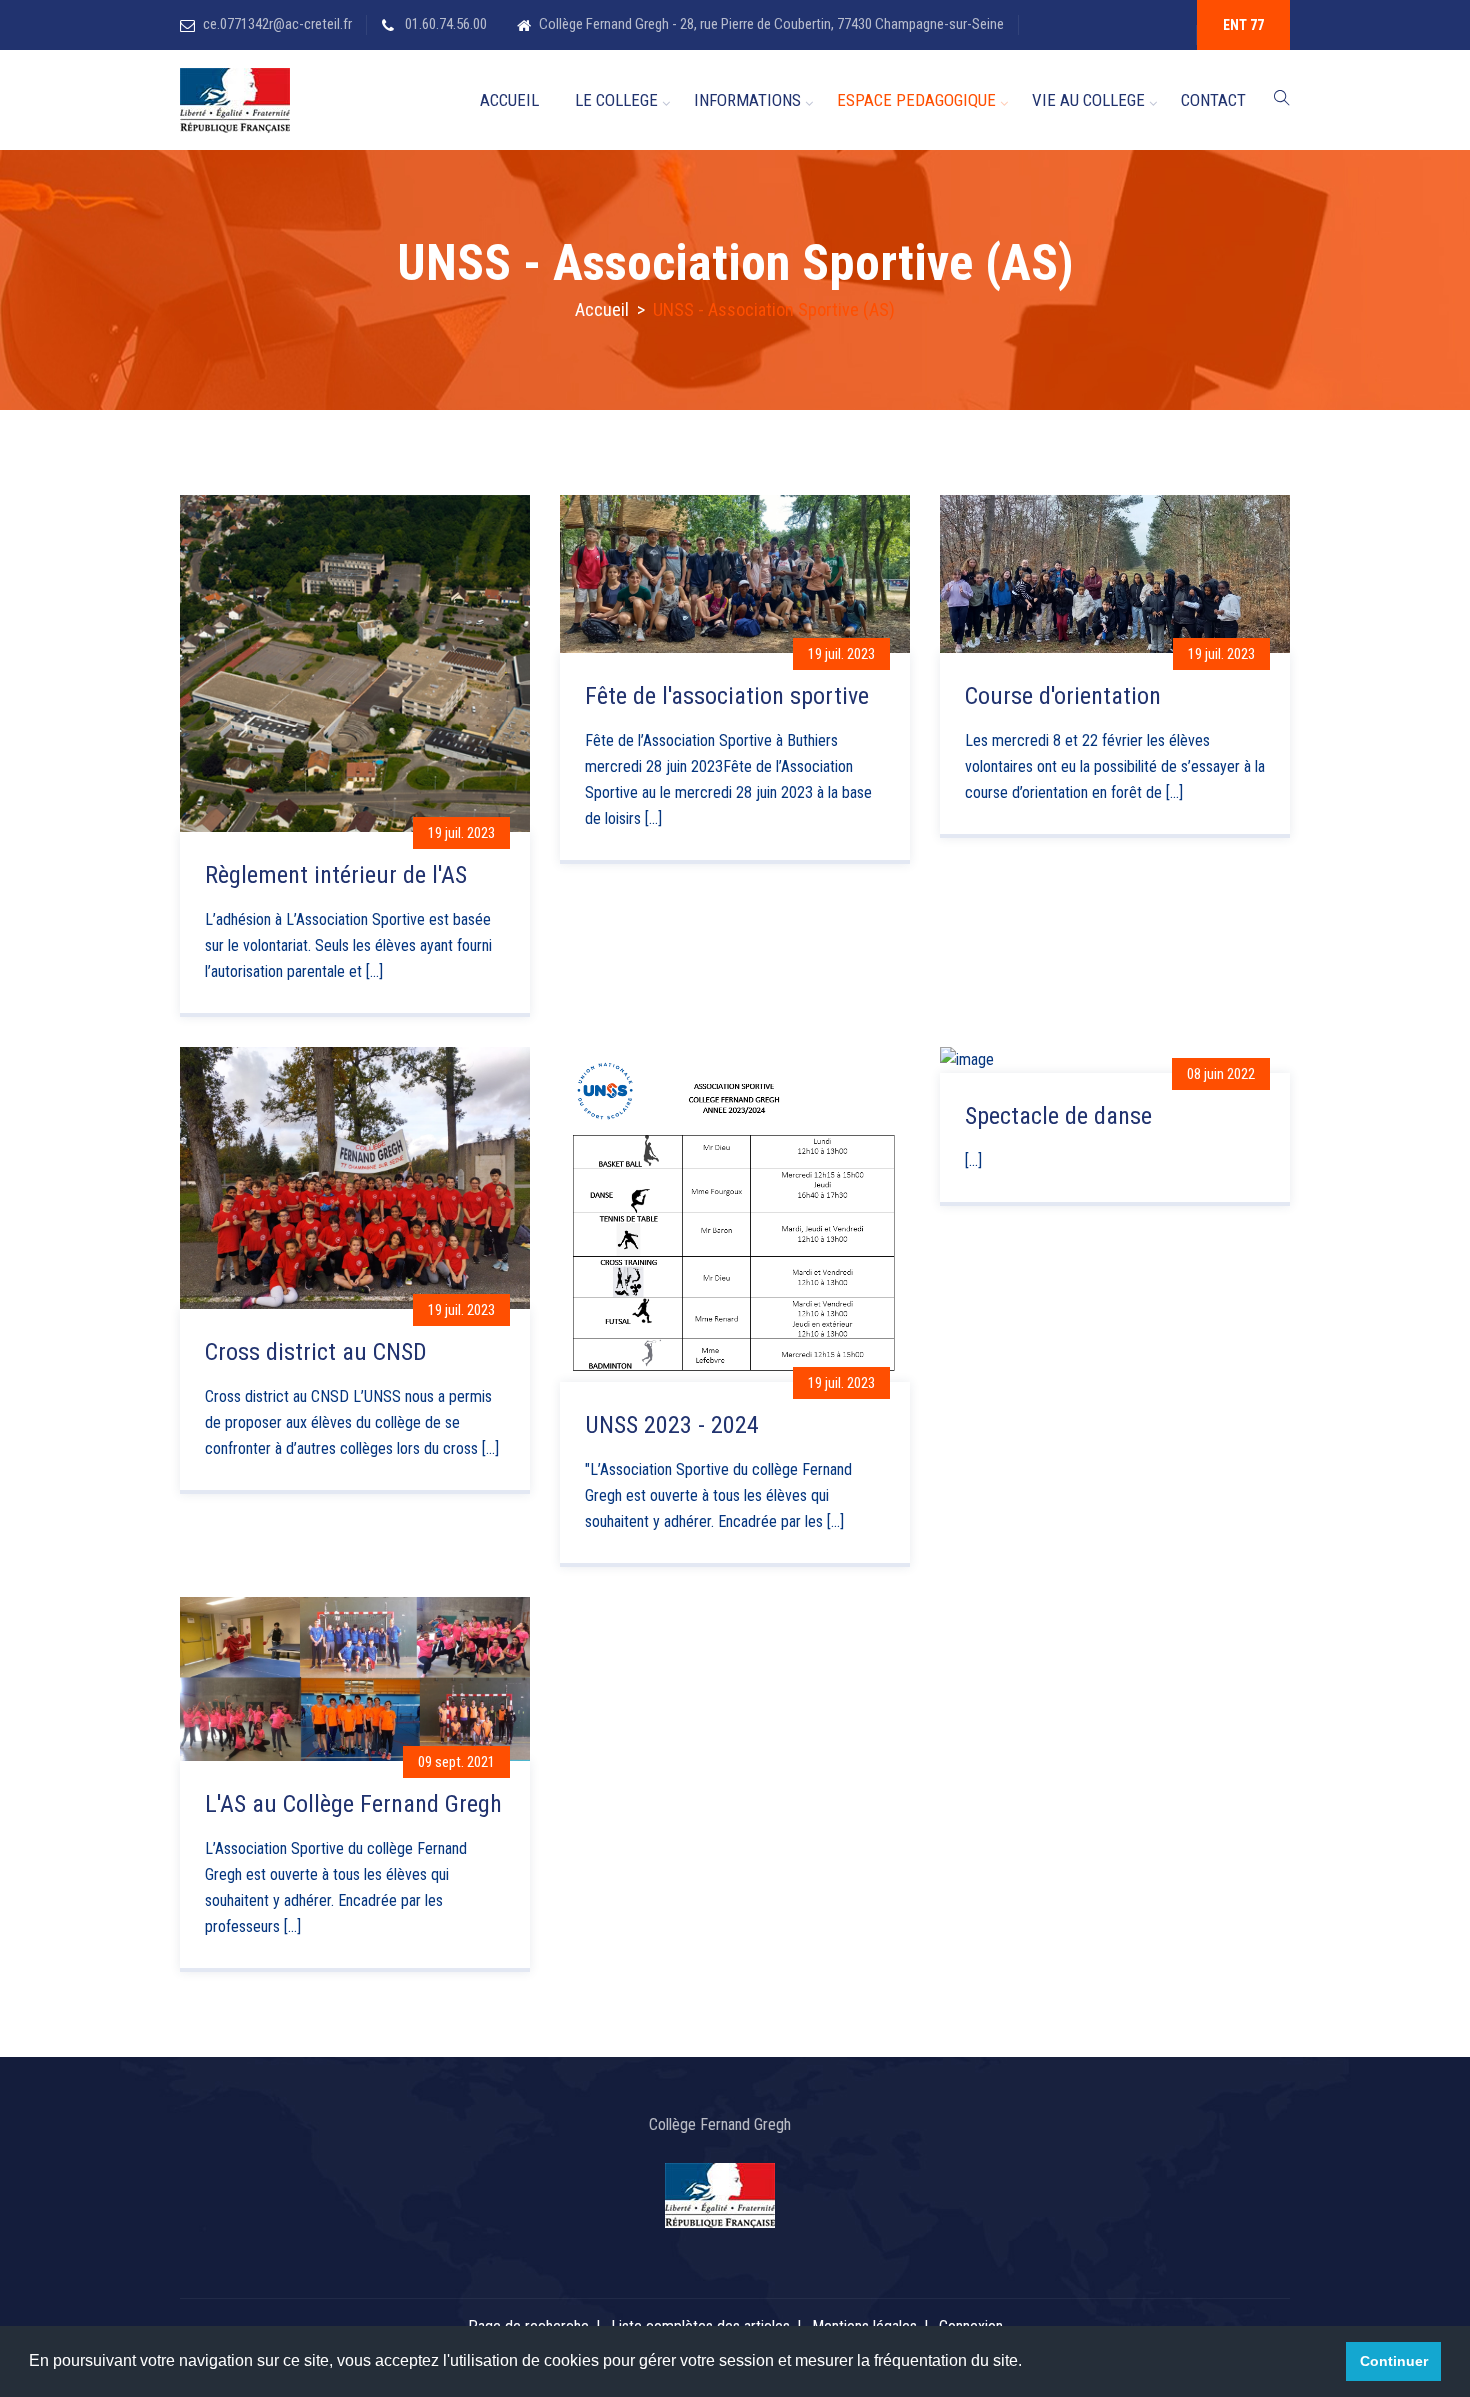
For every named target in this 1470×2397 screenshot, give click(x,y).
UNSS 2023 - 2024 (672, 1425)
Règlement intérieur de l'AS (336, 875)
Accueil (602, 309)
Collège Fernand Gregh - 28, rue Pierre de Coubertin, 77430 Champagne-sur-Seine (771, 24)
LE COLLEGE (616, 100)
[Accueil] (235, 100)
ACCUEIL (509, 100)
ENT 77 (1243, 25)
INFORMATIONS (747, 100)
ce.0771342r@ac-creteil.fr (277, 24)
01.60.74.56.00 (444, 24)
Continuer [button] (1394, 2361)
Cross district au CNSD (316, 1352)
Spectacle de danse (1058, 1116)
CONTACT (1213, 100)
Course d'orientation (1063, 696)
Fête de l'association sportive (727, 696)
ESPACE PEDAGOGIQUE (916, 100)
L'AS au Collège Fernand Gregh (353, 1804)
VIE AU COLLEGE (1088, 100)
